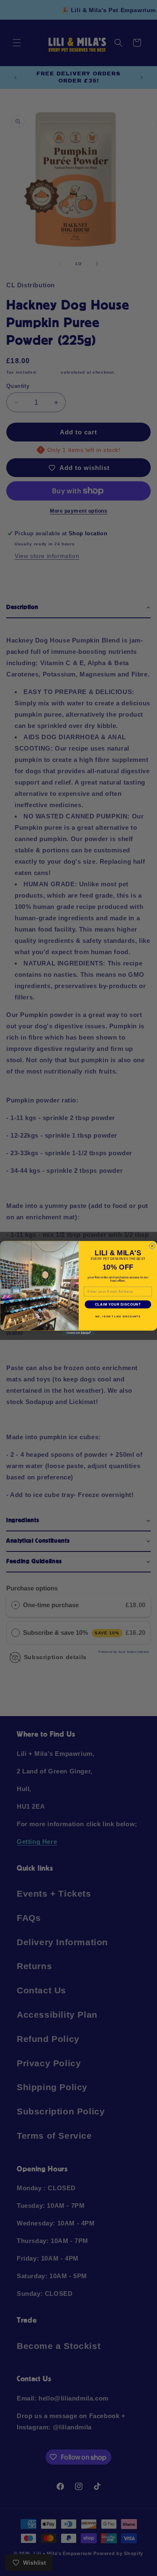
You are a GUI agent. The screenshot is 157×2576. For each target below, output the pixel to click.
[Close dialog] (152, 1246)
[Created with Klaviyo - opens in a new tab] (78, 1333)
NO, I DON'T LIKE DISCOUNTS (118, 1316)
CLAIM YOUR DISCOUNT (118, 1304)
